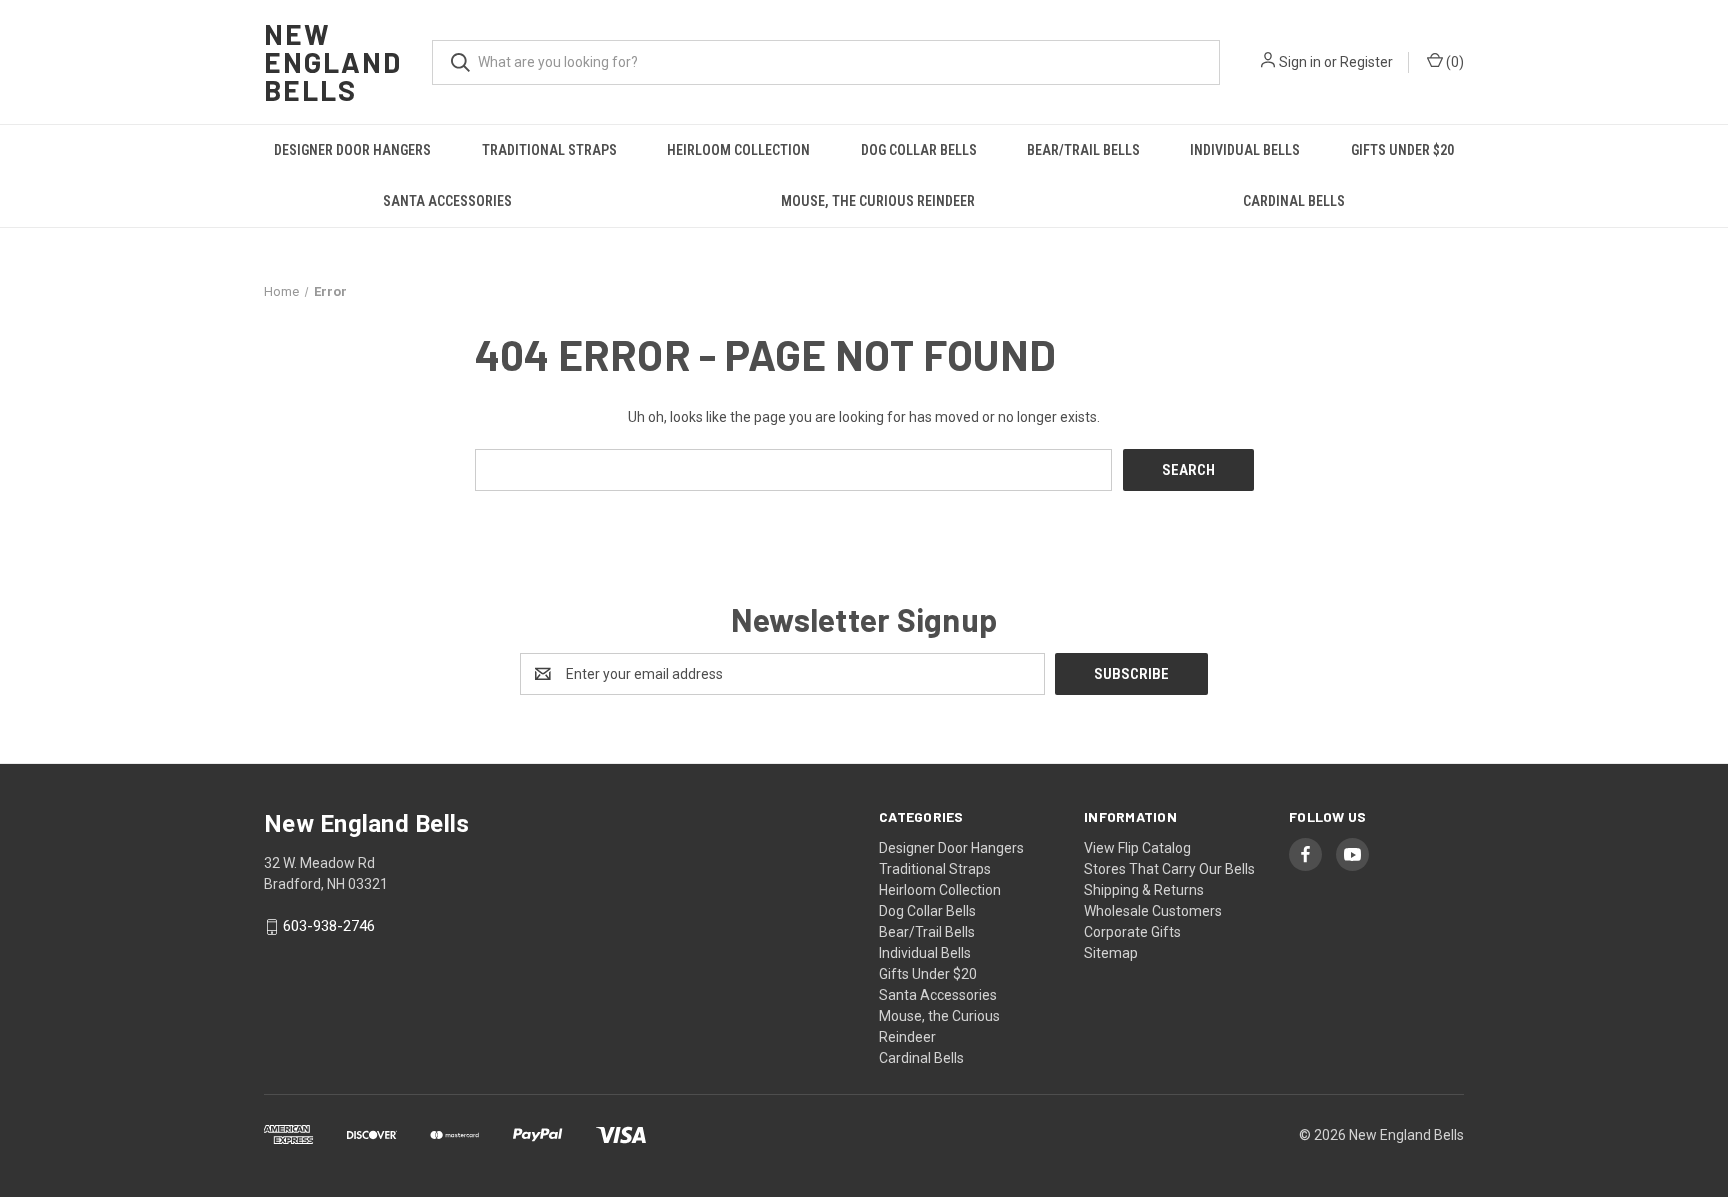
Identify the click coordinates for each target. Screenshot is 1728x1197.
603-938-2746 (329, 927)
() (1453, 62)
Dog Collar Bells (919, 150)
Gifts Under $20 (1402, 150)
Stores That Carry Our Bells (1169, 869)
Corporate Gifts (1132, 932)
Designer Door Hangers (352, 150)
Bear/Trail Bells (1083, 150)
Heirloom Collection (738, 150)
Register (1366, 62)
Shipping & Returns (1144, 890)
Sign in (1300, 62)
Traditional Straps (549, 150)
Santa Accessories (447, 201)
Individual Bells (1245, 150)
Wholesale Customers (1153, 911)
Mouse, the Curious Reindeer (878, 201)
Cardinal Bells (1294, 201)
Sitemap (1111, 953)
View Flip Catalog (1137, 848)
